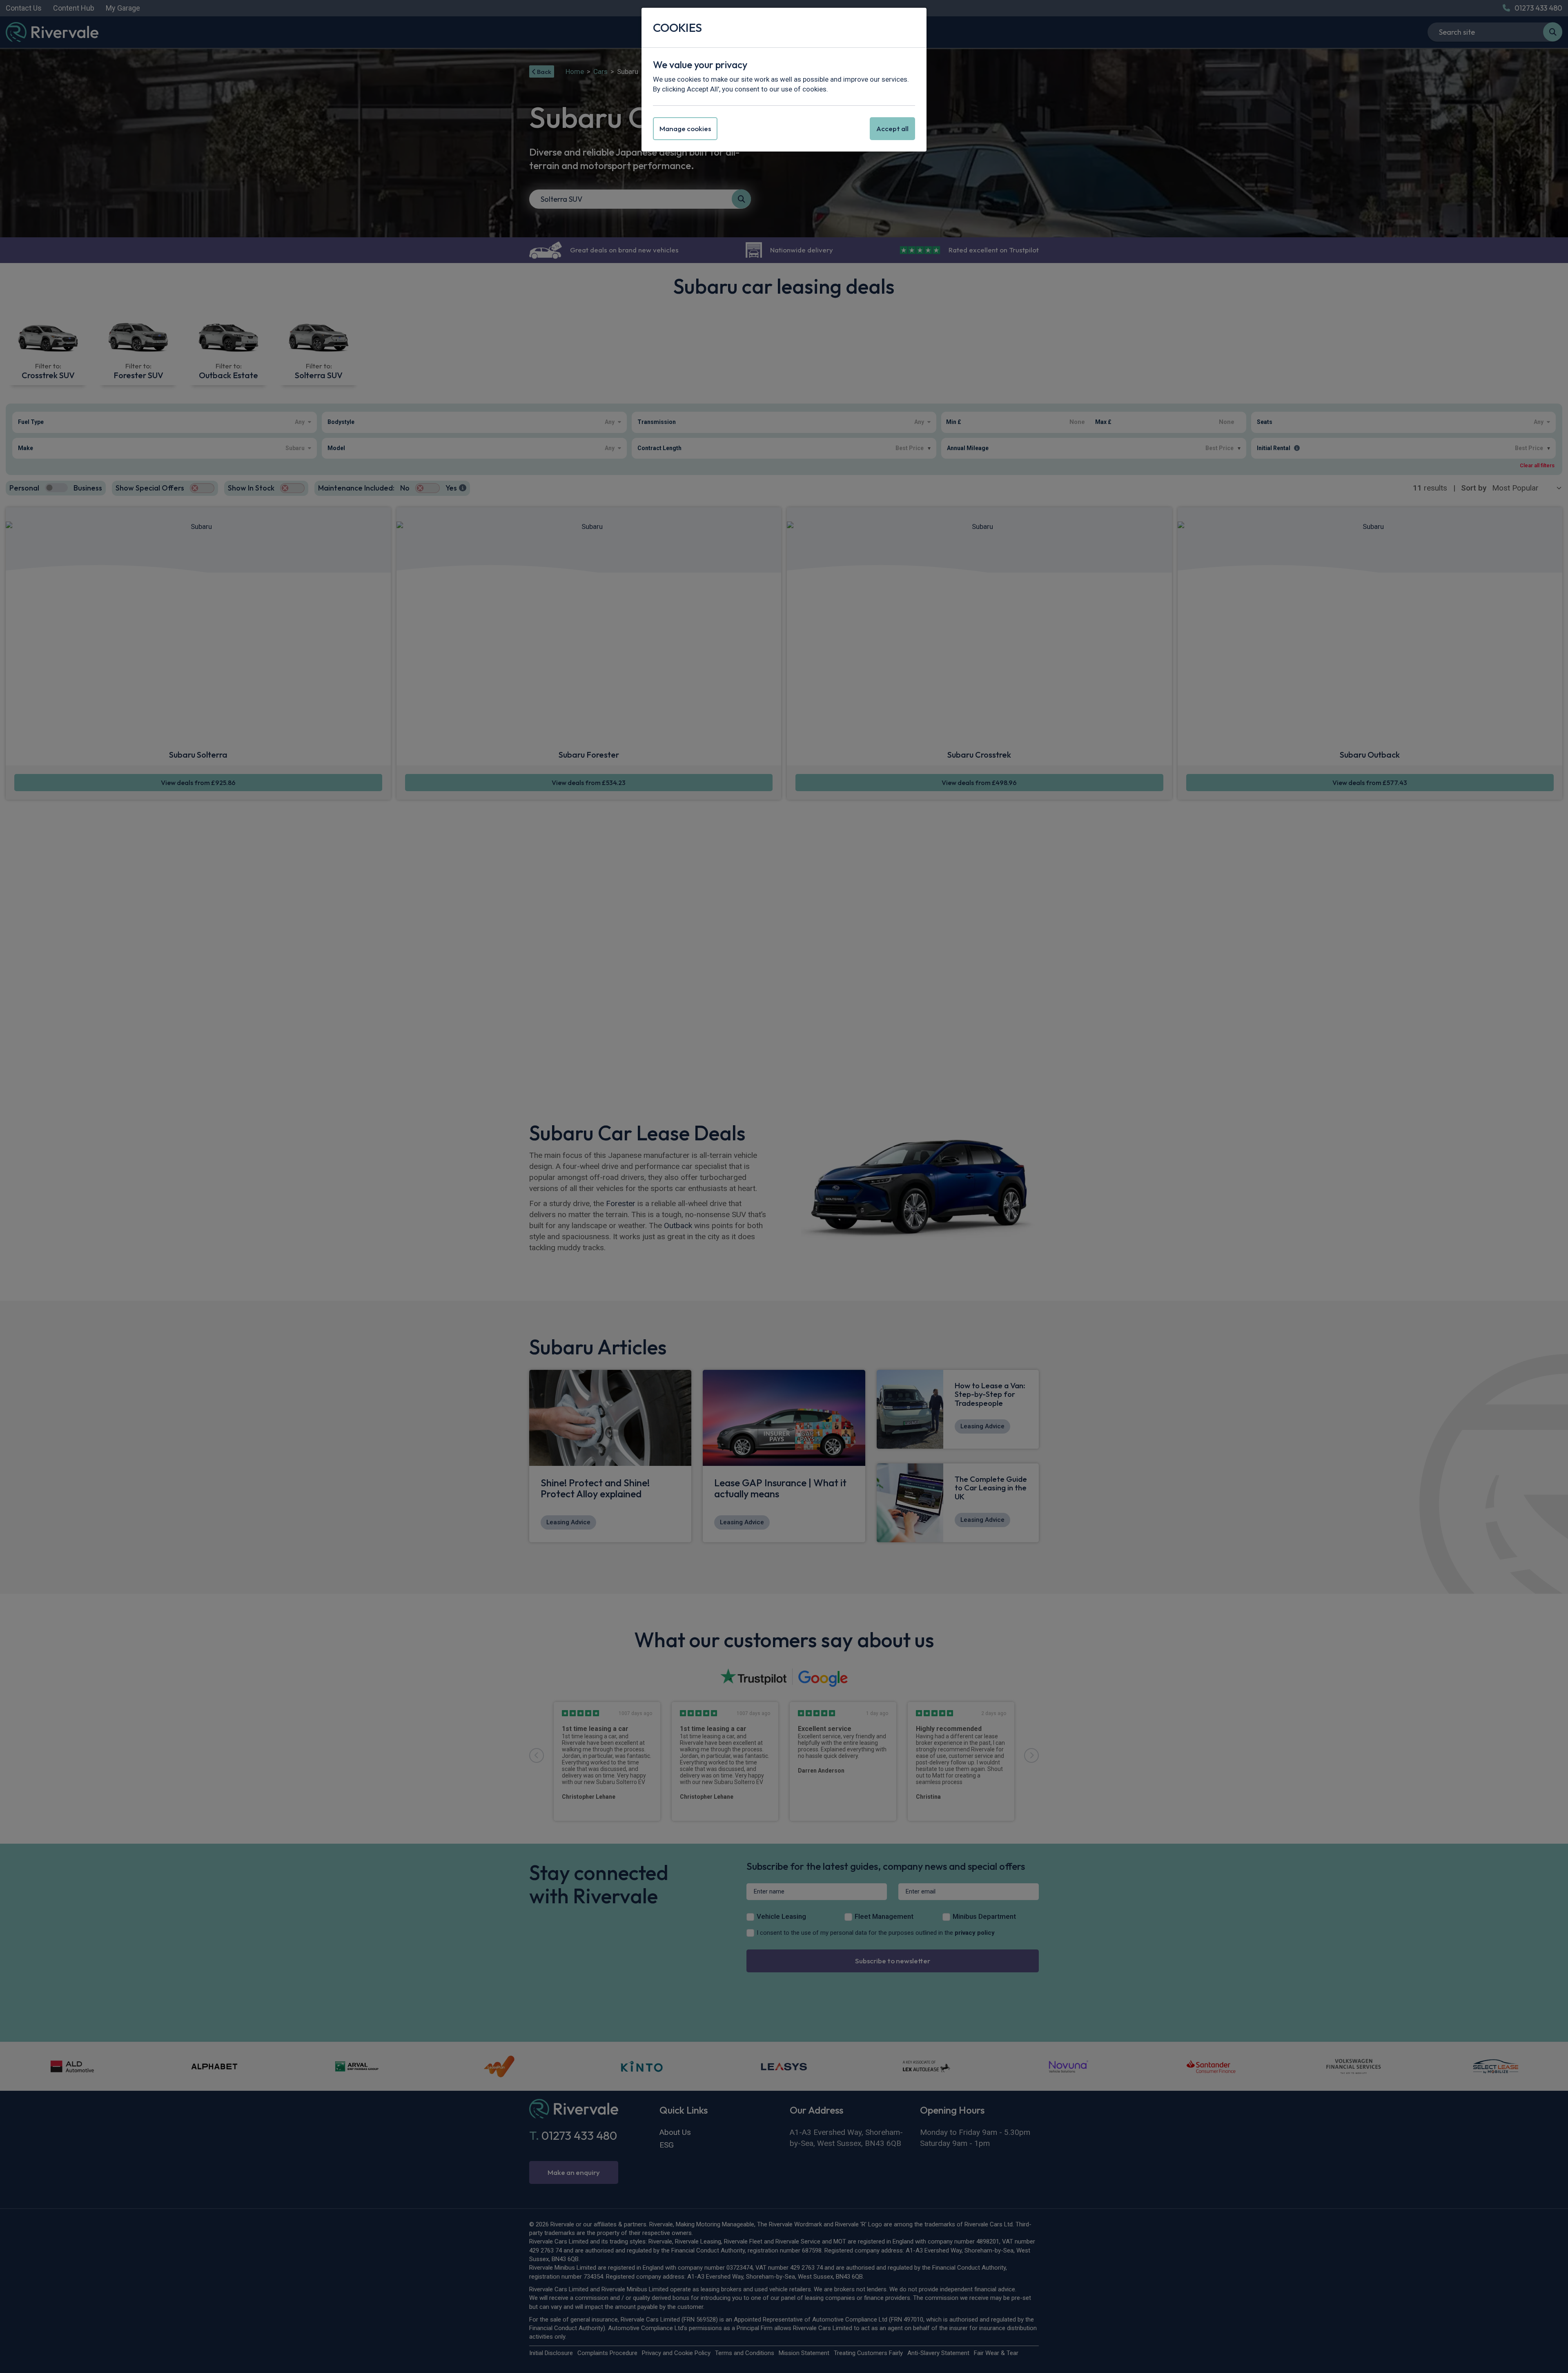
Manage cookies (685, 128)
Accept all (892, 128)
